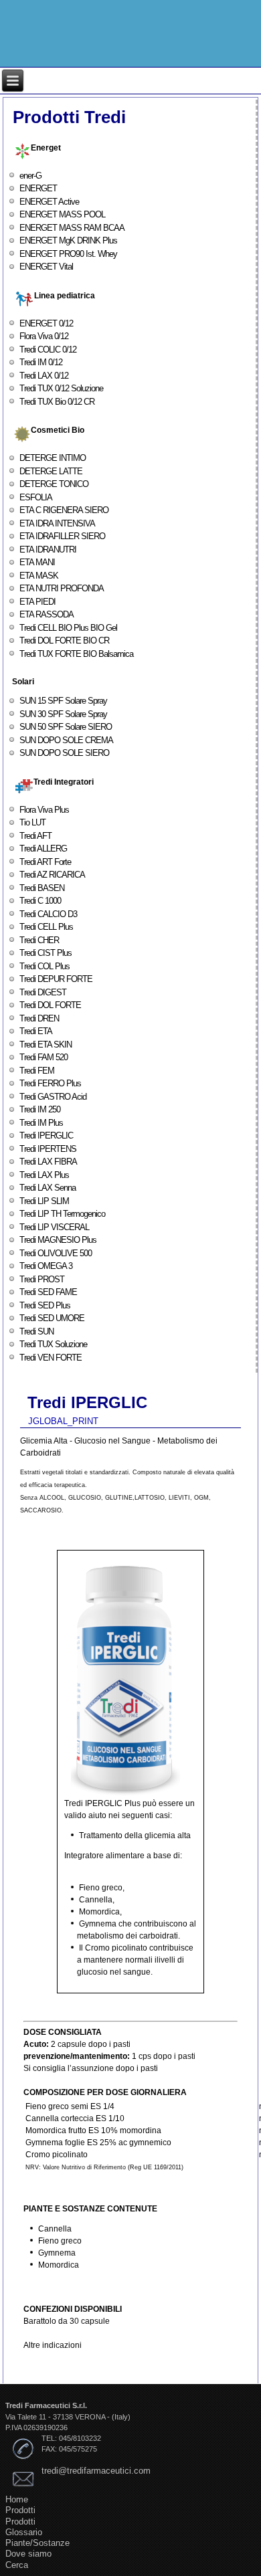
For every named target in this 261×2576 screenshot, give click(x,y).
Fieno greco (60, 2241)
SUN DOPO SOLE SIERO (64, 753)
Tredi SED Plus (45, 1305)
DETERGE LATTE (51, 471)
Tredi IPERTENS (48, 1149)
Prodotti (20, 2510)
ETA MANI (37, 562)
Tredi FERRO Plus (50, 1083)
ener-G (30, 176)
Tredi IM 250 (40, 1109)
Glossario (24, 2532)
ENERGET (38, 188)
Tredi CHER (39, 940)
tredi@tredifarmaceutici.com (96, 2471)
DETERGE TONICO (54, 484)
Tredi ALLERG (43, 849)
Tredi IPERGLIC (46, 1135)
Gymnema (57, 2253)
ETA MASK (39, 576)
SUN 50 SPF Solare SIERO (66, 727)
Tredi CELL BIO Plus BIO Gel (68, 628)
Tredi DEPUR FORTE (56, 979)
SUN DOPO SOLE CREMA (66, 740)
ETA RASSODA (47, 614)
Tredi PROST (42, 1279)
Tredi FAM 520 (43, 1057)
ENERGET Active (49, 202)
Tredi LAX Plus (44, 1175)
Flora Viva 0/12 (44, 336)
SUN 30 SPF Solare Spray (63, 714)
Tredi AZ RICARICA (52, 875)
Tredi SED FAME (48, 1292)
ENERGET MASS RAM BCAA (72, 228)
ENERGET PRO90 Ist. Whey (68, 254)
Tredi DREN (39, 1018)
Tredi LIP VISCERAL (54, 1227)
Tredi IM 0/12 (41, 362)
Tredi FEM (37, 1071)
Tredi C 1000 (40, 901)
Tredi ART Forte (45, 862)
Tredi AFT (35, 836)
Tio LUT (32, 822)
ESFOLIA (36, 497)
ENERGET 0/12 (46, 323)
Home (17, 2499)
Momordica (59, 2265)
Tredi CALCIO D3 (48, 914)
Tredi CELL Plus (46, 927)
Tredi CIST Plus (46, 953)
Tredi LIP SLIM (44, 1201)
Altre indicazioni (53, 2345)
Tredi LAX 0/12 (44, 376)
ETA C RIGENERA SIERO (64, 510)
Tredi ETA (36, 1031)
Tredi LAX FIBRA (48, 1162)
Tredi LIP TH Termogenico (62, 1214)
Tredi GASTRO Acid (53, 1097)
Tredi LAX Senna (48, 1188)
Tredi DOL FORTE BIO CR (64, 640)
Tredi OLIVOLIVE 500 (56, 1253)
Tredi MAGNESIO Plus (58, 1240)
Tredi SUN (36, 1331)
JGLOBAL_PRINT (63, 1421)
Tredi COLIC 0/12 (48, 350)
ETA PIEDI (37, 602)
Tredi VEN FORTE (51, 1358)
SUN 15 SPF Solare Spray (63, 701)
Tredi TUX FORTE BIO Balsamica (76, 654)
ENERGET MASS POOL (62, 214)
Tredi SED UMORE (52, 1318)
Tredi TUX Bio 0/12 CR (57, 402)
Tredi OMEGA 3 (46, 1266)
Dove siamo (28, 2554)
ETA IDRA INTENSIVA (57, 523)
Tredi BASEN (42, 888)
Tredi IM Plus (41, 1123)
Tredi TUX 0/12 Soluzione (61, 388)
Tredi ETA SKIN (46, 1045)
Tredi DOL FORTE (50, 1005)
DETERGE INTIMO (53, 458)
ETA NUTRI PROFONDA (62, 588)
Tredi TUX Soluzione (53, 1344)
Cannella (55, 2229)
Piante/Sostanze (37, 2543)
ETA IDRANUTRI (48, 550)
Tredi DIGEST (43, 992)
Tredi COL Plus (45, 966)
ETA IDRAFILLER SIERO (62, 536)
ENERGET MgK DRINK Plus (68, 240)
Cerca (17, 2565)
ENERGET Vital (46, 267)
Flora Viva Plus (44, 810)
